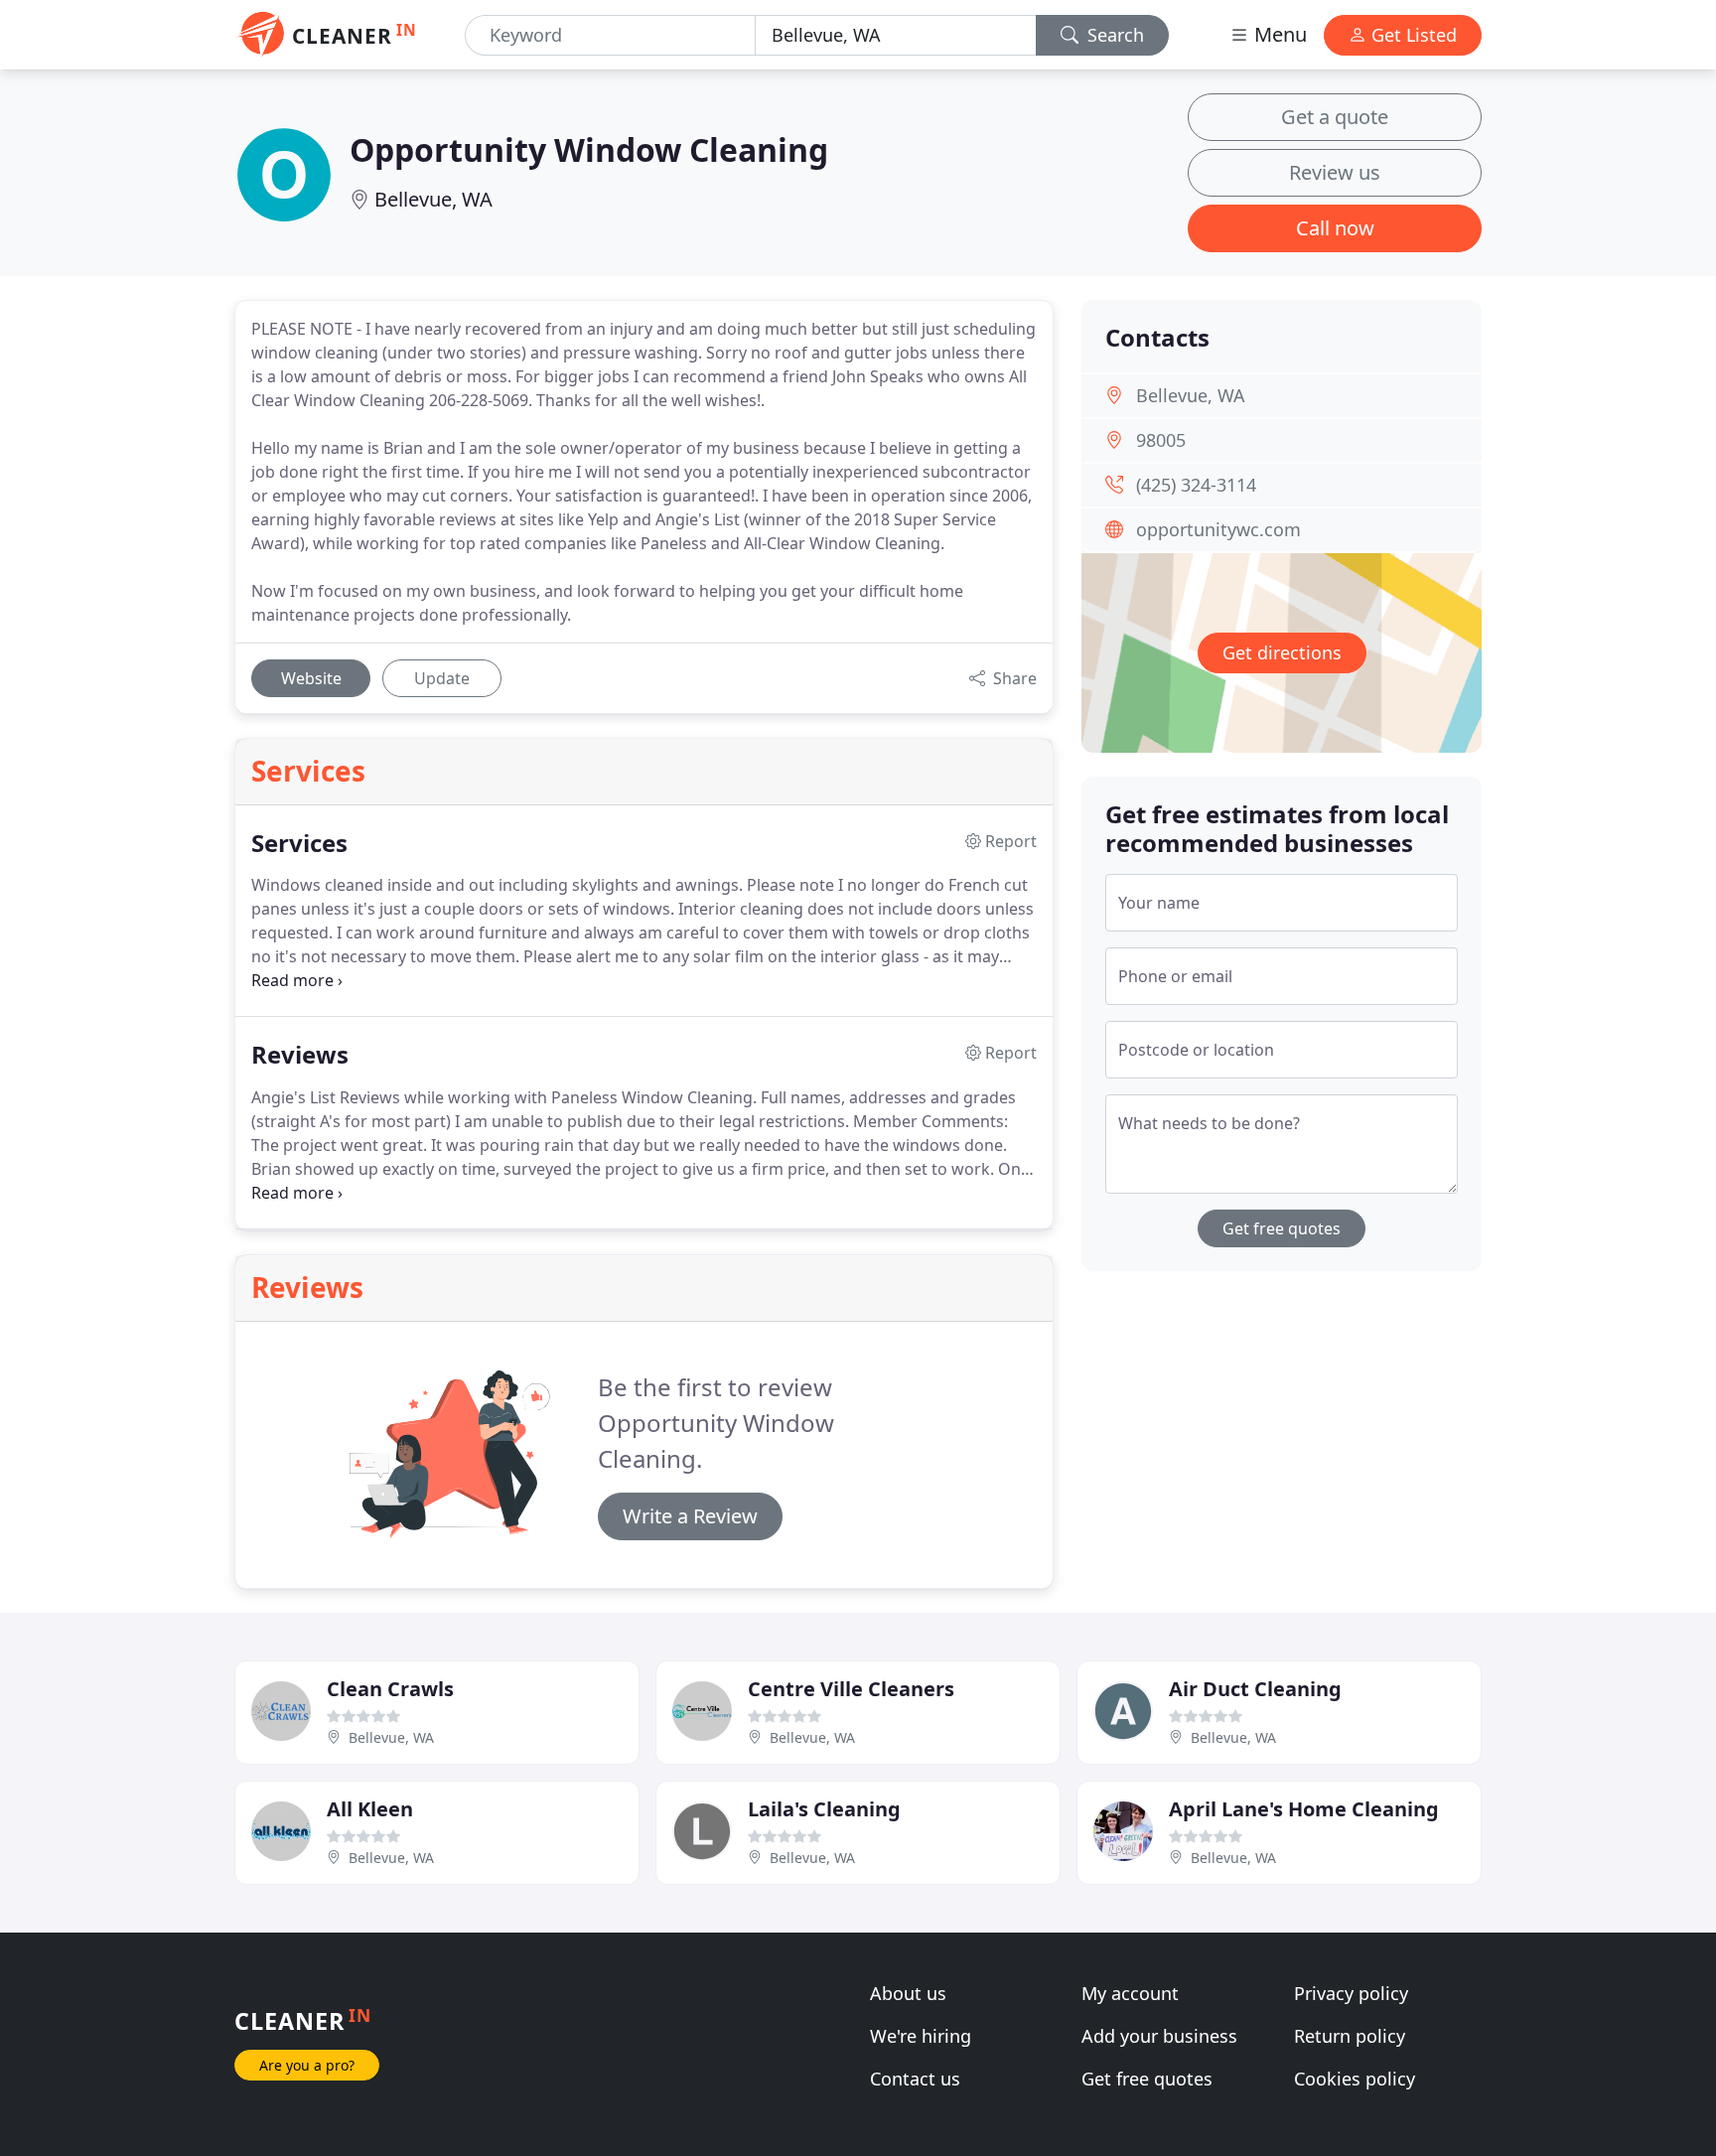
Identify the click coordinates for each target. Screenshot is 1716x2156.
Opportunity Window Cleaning (589, 149)
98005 (1161, 440)
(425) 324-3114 (1196, 485)
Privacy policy (1351, 1993)
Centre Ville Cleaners (851, 1689)
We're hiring (921, 2036)
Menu (1278, 34)
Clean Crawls (390, 1689)
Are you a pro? (307, 2065)
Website (311, 678)
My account (1130, 1993)
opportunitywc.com (1218, 529)
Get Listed (1412, 35)
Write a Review (690, 1516)
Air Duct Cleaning (1255, 1689)
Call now (1335, 228)
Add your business (1159, 2036)
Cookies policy (1355, 2079)
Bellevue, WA (433, 199)
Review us (1335, 172)
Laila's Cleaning (824, 1809)
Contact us (915, 2079)
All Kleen (370, 1809)
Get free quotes (1282, 1228)
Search (1113, 35)
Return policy (1350, 2036)
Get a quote (1335, 117)
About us (908, 1993)
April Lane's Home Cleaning (1304, 1809)
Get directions (1282, 652)
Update (442, 678)
